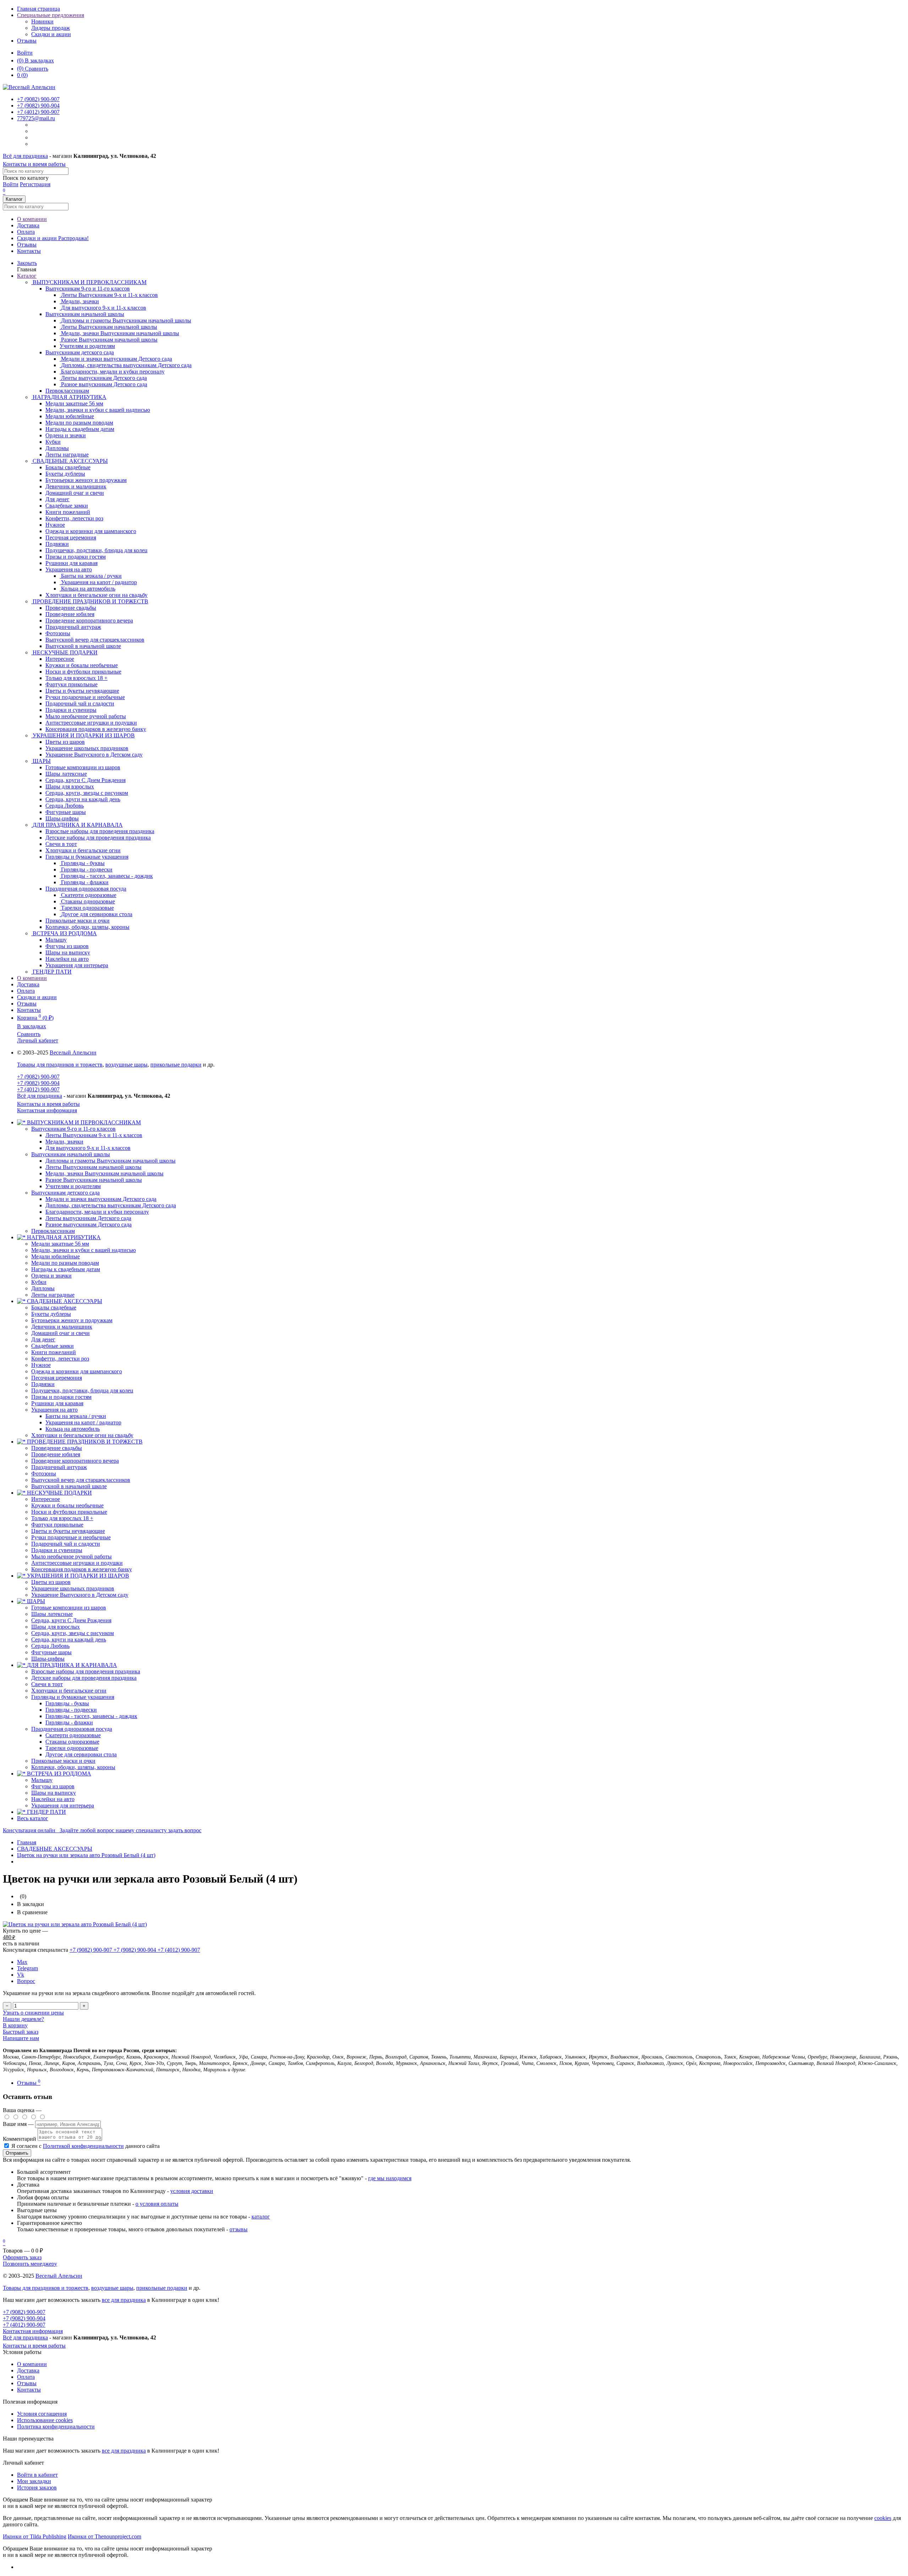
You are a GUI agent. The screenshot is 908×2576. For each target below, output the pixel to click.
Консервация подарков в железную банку (82, 1569)
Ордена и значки (51, 1276)
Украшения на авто (69, 569)
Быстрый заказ (21, 2032)
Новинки (42, 21)
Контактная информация (47, 1110)
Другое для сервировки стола (81, 1754)
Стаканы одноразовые (72, 1742)
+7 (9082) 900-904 (38, 1083)
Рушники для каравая (57, 1403)
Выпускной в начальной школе (69, 1486)
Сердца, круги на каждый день (69, 1639)
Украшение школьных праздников (73, 1588)
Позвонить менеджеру (30, 2264)
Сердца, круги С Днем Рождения (71, 1620)
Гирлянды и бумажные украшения (87, 857)
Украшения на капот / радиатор (83, 1422)
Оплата (26, 232)
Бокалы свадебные (54, 1308)
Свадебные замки (52, 1346)
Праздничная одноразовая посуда (86, 889)
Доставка (28, 225)
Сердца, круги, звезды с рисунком (73, 1633)
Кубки (39, 1282)
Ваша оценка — (22, 2110)
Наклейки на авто (53, 1799)
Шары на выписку (54, 1793)
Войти (25, 53)
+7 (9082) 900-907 (38, 1077)
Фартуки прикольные (57, 1525)
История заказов (37, 2488)
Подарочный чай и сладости (66, 1544)
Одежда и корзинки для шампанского (77, 1371)
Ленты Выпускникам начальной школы (93, 1167)
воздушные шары (126, 1065)
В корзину (15, 2025)
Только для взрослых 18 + (62, 1518)
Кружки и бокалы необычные (67, 1505)
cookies (883, 2518)
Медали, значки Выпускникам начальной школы (104, 1173)
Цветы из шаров (51, 1582)
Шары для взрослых (56, 1627)
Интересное (46, 1499)
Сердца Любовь (50, 1646)
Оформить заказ (22, 2257)
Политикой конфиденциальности (83, 2146)
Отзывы (27, 41)
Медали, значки (64, 1142)
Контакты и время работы (34, 164)
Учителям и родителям (73, 1186)
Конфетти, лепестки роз (60, 1359)
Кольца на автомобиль (73, 1429)
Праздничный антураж (59, 1467)
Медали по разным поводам (65, 1263)
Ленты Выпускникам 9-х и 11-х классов (94, 1135)
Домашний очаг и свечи (60, 1333)
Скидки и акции (51, 34)
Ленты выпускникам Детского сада (88, 1218)
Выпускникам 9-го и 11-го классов (88, 289)
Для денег (43, 1339)
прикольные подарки (176, 1065)
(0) (22, 75)
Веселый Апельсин (73, 1052)
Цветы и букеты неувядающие (68, 1531)
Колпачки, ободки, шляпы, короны (73, 1767)
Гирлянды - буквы (67, 1703)
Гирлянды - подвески (71, 1710)
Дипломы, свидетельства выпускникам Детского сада (111, 1205)
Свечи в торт (47, 1684)
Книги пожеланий (54, 1352)
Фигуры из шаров (53, 1786)
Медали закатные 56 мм (60, 1244)
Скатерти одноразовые (73, 1735)
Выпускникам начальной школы (85, 314)
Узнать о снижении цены (33, 2013)
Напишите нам (21, 2038)
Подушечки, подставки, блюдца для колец (82, 1391)
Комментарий (20, 2139)
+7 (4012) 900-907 (38, 1089)
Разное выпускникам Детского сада (88, 1225)
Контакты (29, 251)
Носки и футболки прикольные (69, 1512)
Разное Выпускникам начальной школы (94, 1180)
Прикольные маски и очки (63, 1761)
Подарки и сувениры (57, 1550)
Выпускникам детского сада (80, 352)
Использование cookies (45, 2420)
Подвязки (43, 1384)
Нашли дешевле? (23, 2019)
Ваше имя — (19, 2124)
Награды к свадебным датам (66, 1269)
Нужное (41, 1365)
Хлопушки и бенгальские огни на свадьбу (82, 1435)
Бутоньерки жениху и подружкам (72, 1320)
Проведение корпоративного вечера (75, 1461)
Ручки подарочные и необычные (71, 1537)
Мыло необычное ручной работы (71, 1556)
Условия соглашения (42, 2414)
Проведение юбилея (56, 1454)
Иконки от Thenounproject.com (104, 2536)
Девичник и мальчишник (62, 1327)
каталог (261, 2217)
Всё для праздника (25, 156)
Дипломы (43, 1288)
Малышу (42, 1780)
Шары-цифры (48, 1659)
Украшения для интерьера (63, 1805)
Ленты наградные (53, 1295)
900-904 (38, 106)
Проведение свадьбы (57, 1448)
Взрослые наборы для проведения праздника (86, 1671)
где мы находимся (390, 2178)
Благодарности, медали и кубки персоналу (97, 1212)
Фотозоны (44, 1473)
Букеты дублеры (51, 1314)
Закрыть (27, 263)
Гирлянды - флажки (69, 1722)
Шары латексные (52, 1614)
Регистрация (35, 184)
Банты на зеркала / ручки (76, 1416)
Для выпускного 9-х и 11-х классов (88, 1148)
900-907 (38, 99)
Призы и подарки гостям (61, 1397)
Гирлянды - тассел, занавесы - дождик (91, 1716)
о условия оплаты (157, 2204)
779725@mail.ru (36, 118)
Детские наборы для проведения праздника (84, 1678)
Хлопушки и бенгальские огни (69, 1691)
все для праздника (124, 2300)
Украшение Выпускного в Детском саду (80, 1595)
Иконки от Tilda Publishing (35, 2536)
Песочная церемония (57, 1378)
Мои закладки (34, 2481)
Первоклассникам (53, 1231)
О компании (32, 219)
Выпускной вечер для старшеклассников (81, 1480)
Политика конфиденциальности (56, 2427)
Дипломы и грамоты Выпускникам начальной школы (110, 1161)
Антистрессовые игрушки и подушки (77, 1563)
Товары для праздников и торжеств (60, 1065)
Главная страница (38, 9)
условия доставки (192, 2191)
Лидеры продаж (51, 28)
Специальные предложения (51, 15)
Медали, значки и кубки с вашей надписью (84, 1250)
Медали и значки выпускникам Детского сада (101, 1199)
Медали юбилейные (56, 1256)
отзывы (239, 2229)
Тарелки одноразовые (72, 1748)
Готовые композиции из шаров (69, 1608)
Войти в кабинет (37, 2475)
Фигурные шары (51, 1652)
